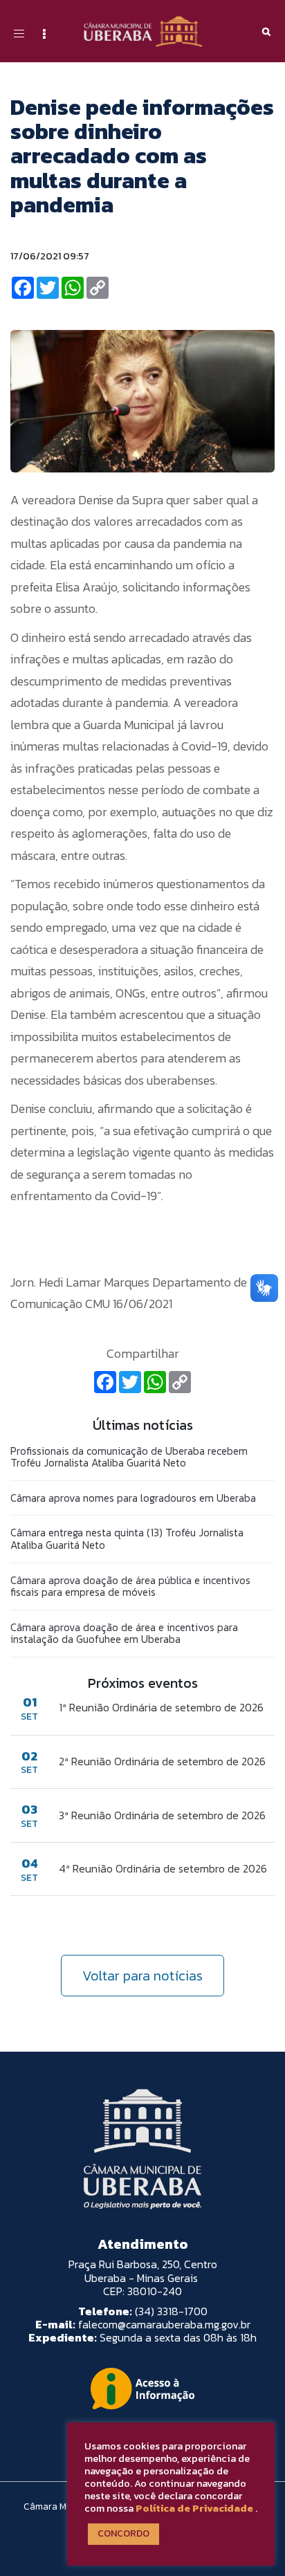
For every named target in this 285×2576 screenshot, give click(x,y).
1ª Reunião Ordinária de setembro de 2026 (161, 1707)
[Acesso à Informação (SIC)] (142, 2389)
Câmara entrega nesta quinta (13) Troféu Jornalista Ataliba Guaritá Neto (127, 1539)
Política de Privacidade (194, 2508)
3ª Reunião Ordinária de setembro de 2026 (162, 1815)
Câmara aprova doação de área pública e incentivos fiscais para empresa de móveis (130, 1586)
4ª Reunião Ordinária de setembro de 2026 (163, 1868)
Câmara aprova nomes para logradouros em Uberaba (133, 1498)
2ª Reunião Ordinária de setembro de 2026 (162, 1761)
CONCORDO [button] (123, 2533)
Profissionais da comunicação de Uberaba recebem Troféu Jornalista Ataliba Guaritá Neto (129, 1457)
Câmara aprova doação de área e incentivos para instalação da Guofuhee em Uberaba (124, 1634)
